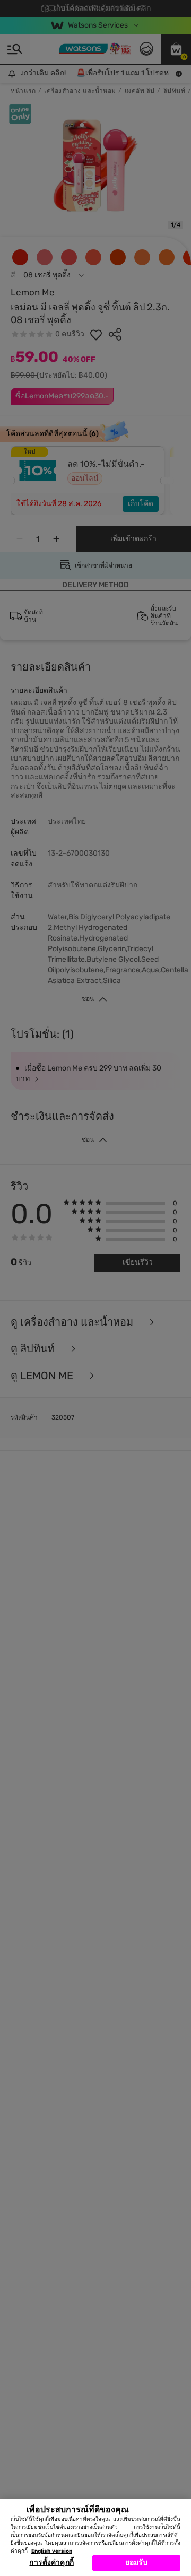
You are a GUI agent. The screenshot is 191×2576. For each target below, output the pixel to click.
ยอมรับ (137, 2562)
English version (52, 2551)
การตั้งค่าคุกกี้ (51, 2562)
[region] (95, 2538)
